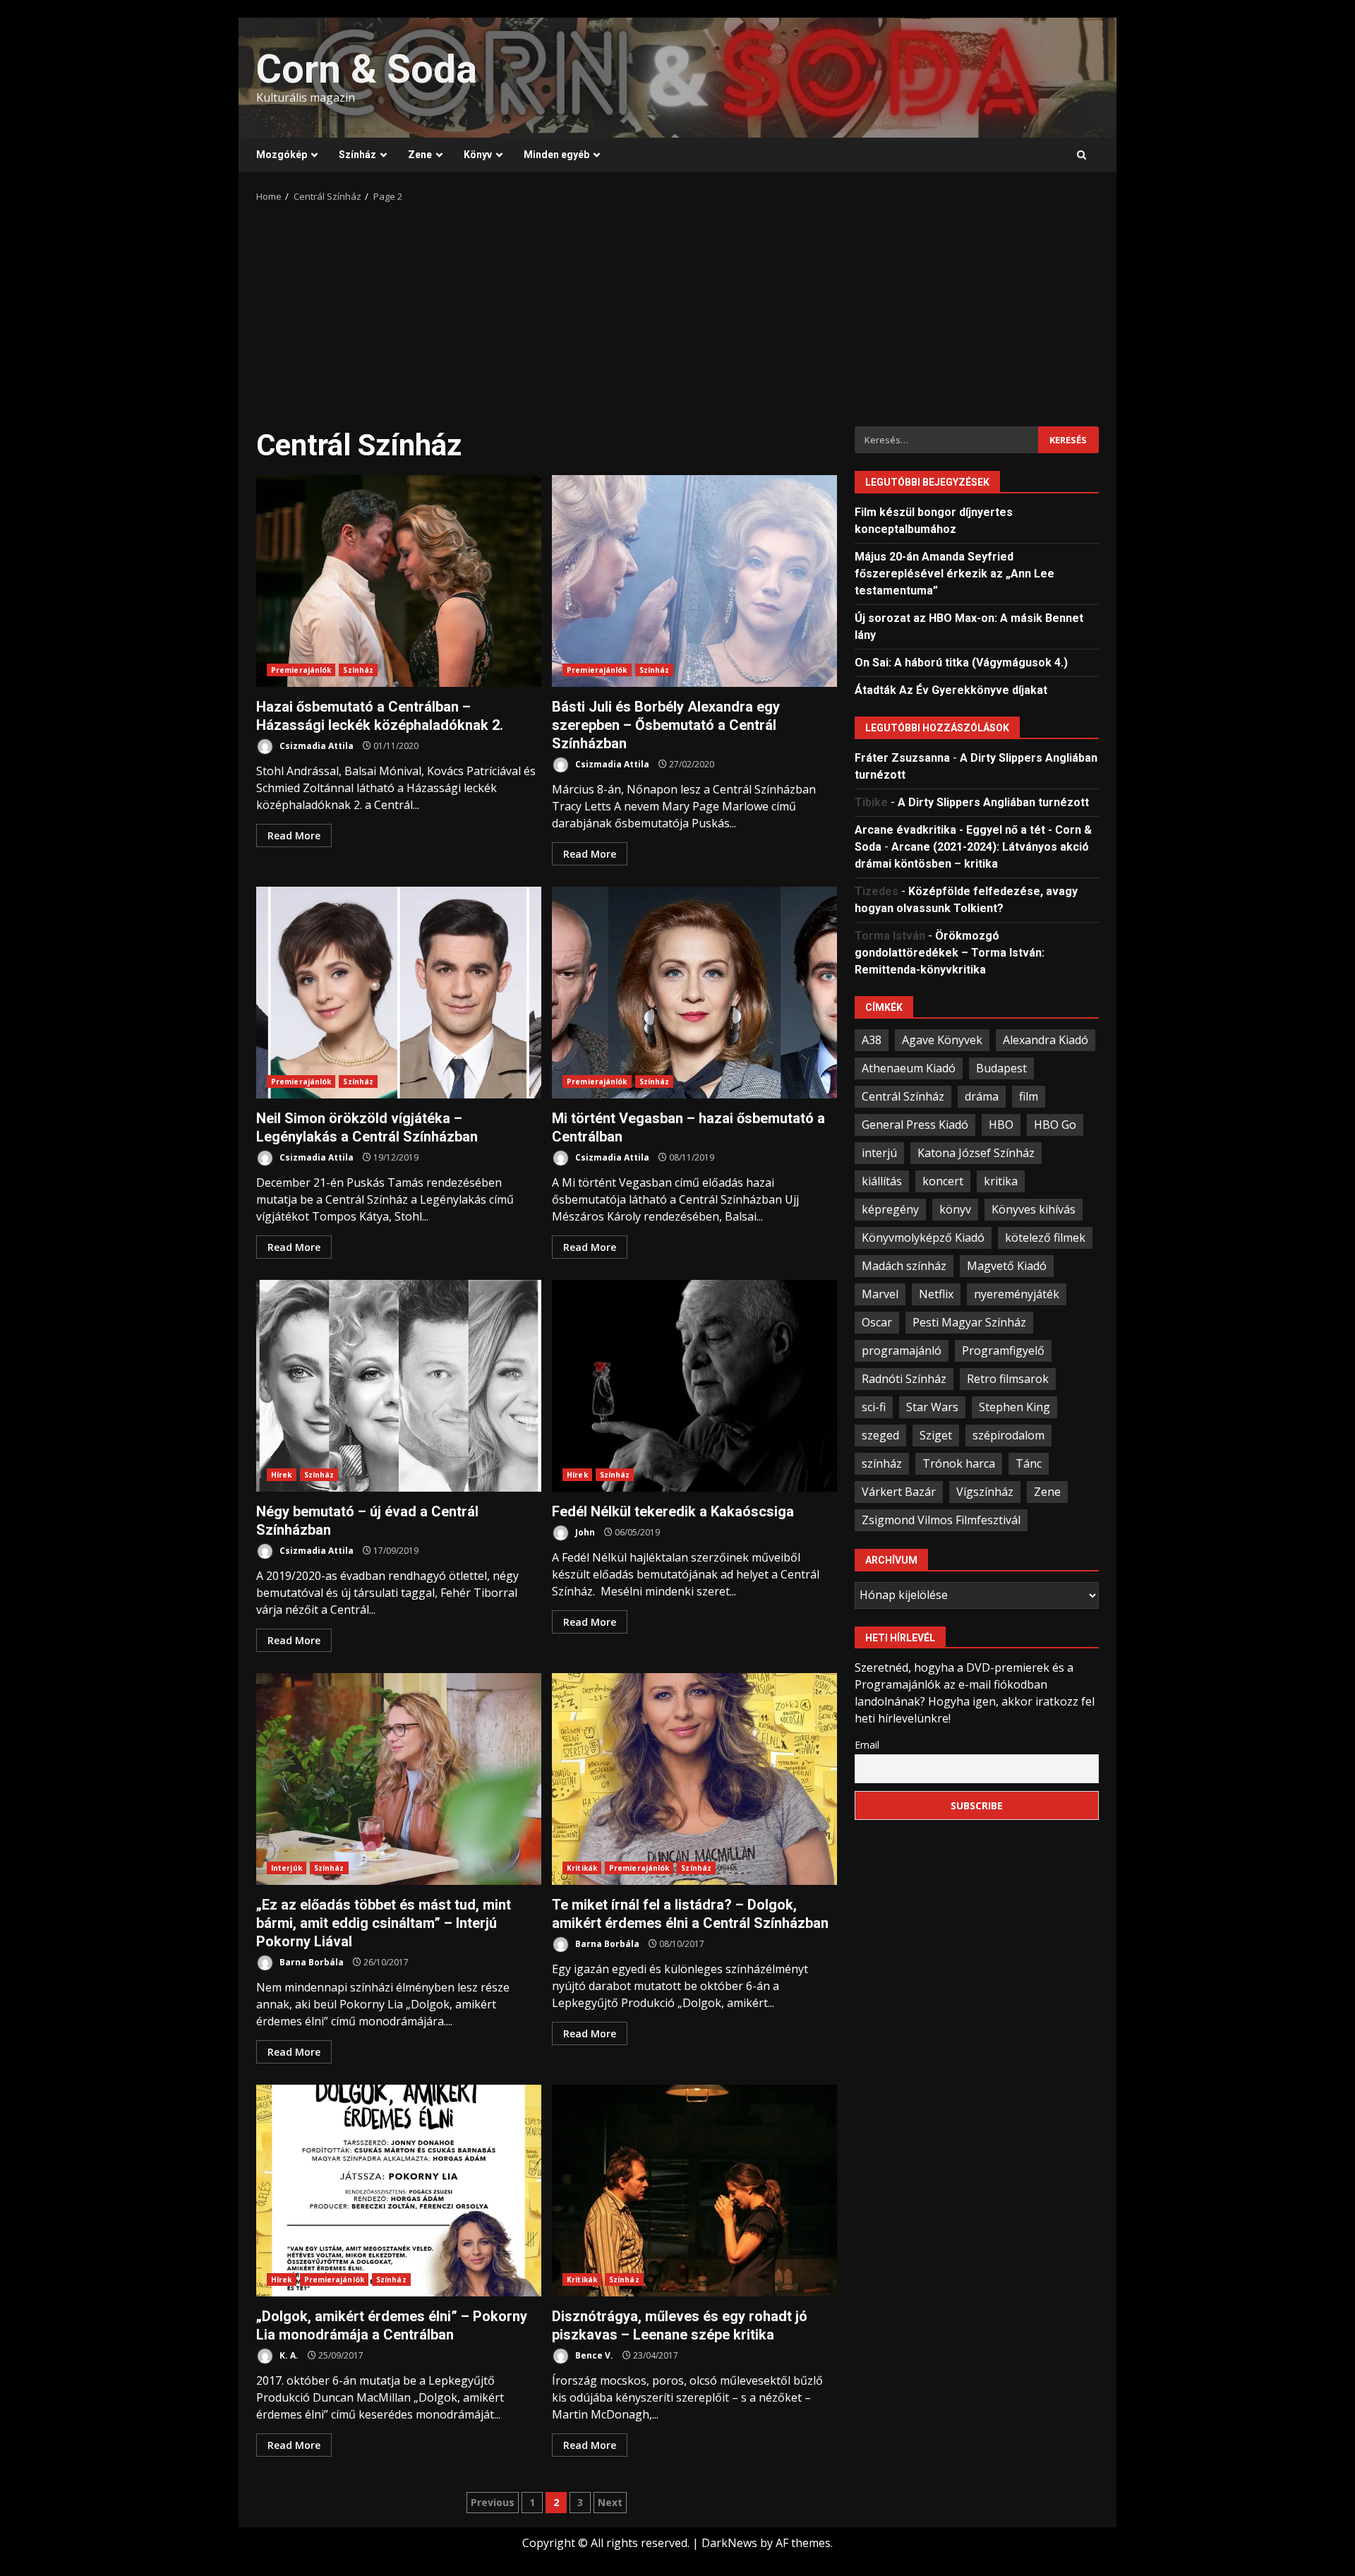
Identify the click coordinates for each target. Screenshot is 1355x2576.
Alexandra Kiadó (1046, 1039)
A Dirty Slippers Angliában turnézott (993, 802)
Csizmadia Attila (315, 746)
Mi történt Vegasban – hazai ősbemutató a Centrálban (694, 993)
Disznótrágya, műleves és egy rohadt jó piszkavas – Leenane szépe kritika (694, 2191)
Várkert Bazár (899, 1491)
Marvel (880, 1293)
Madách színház (904, 1265)
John (584, 1532)
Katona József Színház (976, 1152)
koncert (943, 1180)
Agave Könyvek (942, 1039)
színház (882, 1463)
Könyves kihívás (1034, 1209)
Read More (294, 835)
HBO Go (1055, 1124)
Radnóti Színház (904, 1378)
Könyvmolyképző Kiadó (923, 1237)
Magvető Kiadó (1007, 1265)
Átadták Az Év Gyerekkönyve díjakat (951, 689)
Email (867, 1744)
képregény (890, 1209)
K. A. (288, 2355)
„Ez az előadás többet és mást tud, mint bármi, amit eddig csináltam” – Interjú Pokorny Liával (399, 1779)
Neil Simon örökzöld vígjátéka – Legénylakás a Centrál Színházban (399, 993)
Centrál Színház (903, 1096)
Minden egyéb (556, 155)
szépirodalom (1008, 1434)
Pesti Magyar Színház (969, 1322)
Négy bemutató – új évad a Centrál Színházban (399, 1386)
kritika (1001, 1180)
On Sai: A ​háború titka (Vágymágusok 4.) (961, 662)
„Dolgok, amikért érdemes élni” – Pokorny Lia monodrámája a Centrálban (399, 2191)
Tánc (1029, 1463)
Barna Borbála (311, 1962)
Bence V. (593, 2355)
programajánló (902, 1350)
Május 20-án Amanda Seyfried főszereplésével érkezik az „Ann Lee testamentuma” (954, 573)
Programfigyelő (1003, 1350)
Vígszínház (985, 1491)
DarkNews (729, 2543)
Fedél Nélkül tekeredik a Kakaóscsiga (694, 1386)
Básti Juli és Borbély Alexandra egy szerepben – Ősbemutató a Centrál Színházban (694, 581)
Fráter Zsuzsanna (902, 757)
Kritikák (582, 1868)
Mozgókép (282, 155)
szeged (880, 1434)
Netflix (936, 1293)
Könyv (478, 155)
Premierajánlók (301, 670)
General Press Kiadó (915, 1124)
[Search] (1082, 155)
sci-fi (874, 1406)
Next (610, 2502)
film (1029, 1096)
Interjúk (287, 1868)
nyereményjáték (1017, 1293)
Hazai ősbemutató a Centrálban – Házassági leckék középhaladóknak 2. (399, 581)
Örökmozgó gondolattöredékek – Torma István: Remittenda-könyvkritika (950, 952)
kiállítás (882, 1180)
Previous (493, 2502)
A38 (872, 1039)
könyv (955, 1209)
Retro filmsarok (1008, 1378)
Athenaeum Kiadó (909, 1067)
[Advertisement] (677, 310)
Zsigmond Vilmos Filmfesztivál (941, 1519)
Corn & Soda (367, 69)
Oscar (877, 1322)
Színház (357, 155)
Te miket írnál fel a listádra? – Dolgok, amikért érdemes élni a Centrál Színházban (694, 1779)
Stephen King (1014, 1406)
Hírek (282, 1475)
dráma (982, 1096)
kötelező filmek (1045, 1237)
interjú (879, 1152)
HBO (1001, 1124)
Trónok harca (959, 1463)
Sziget (936, 1434)
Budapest (1001, 1067)
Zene (420, 155)
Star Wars (932, 1406)
